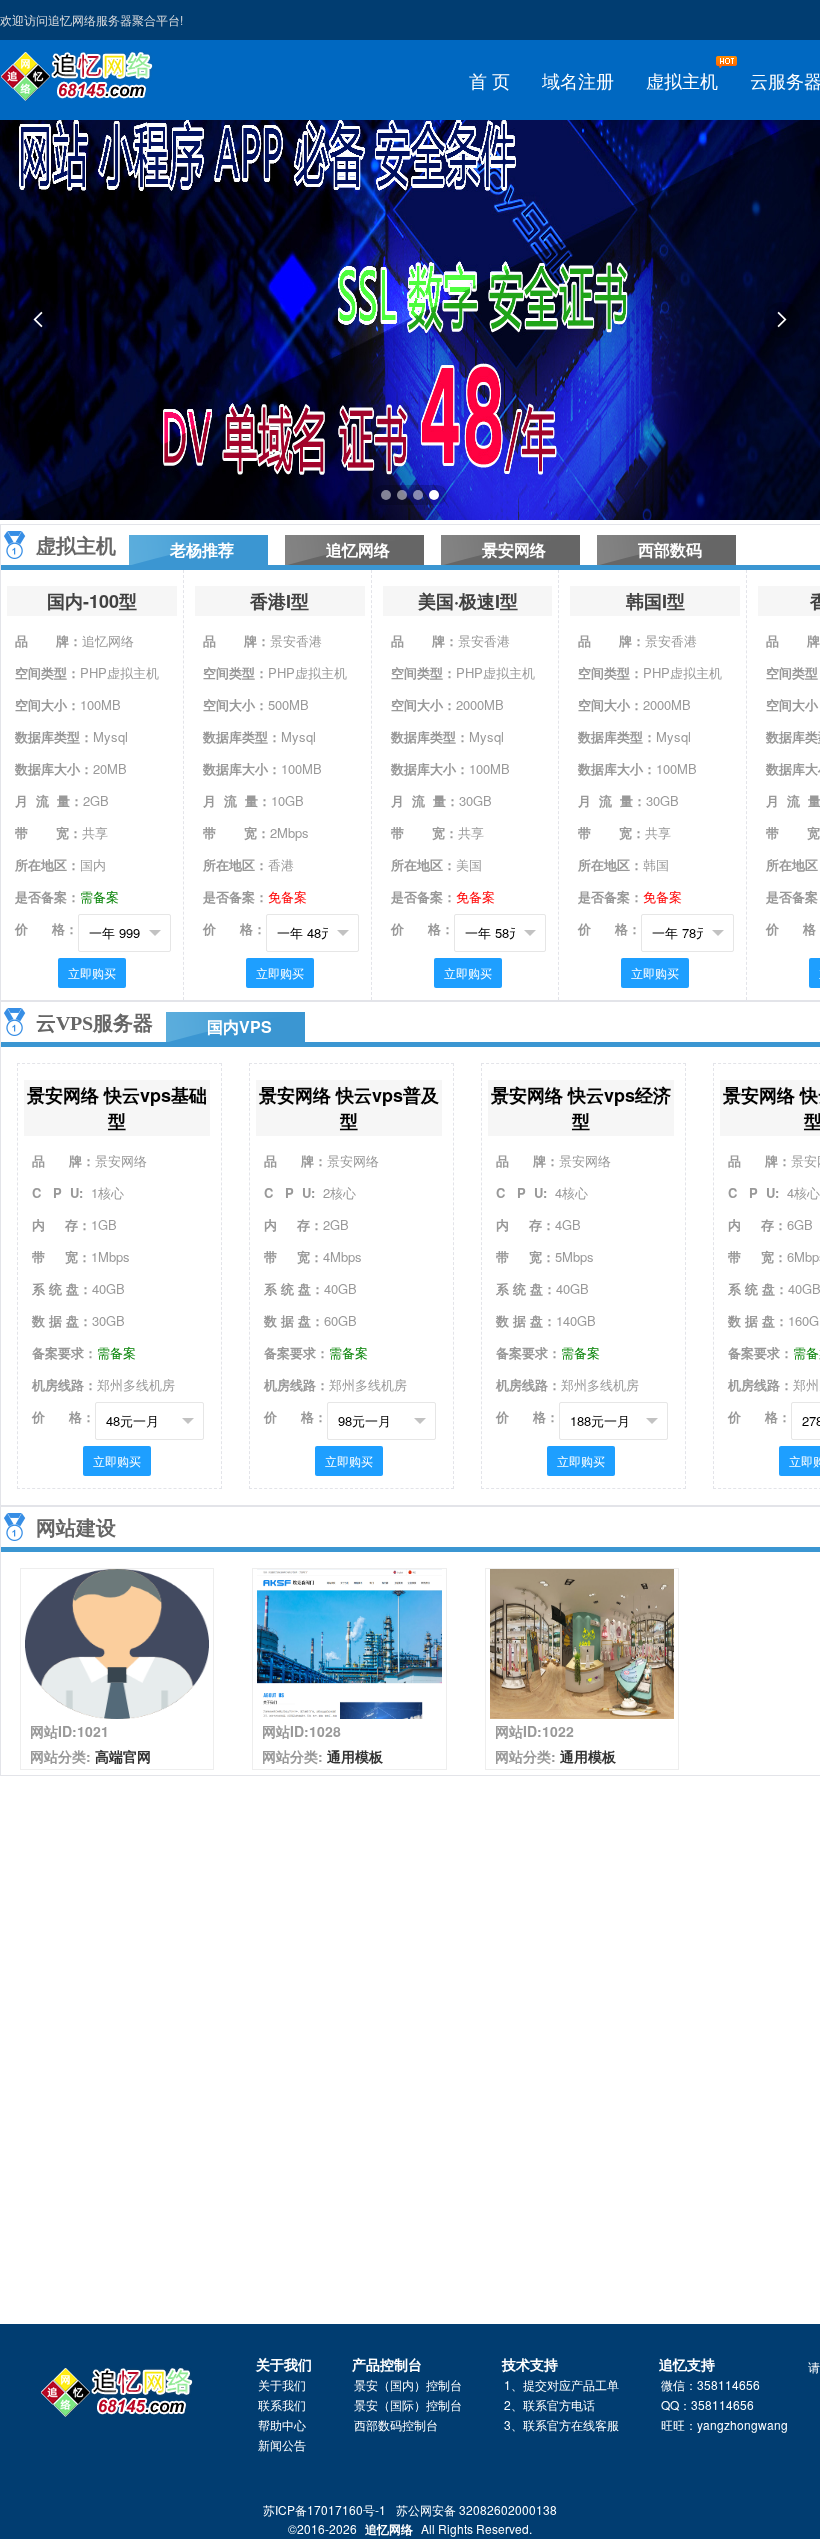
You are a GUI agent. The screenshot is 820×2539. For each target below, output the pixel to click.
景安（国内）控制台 (408, 2384)
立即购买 (92, 972)
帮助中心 (282, 2424)
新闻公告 (282, 2444)
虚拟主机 (76, 546)
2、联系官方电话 (549, 2404)
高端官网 (123, 1756)
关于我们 (282, 2384)
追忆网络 (389, 2529)
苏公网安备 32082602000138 (476, 2509)
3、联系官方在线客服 (561, 2424)
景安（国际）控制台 (408, 2404)
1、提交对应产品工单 (561, 2384)
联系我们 (282, 2404)
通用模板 (355, 1756)
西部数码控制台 (396, 2424)
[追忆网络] (80, 78)
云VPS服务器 (94, 1023)
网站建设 (76, 1528)
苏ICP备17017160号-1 (324, 2509)
